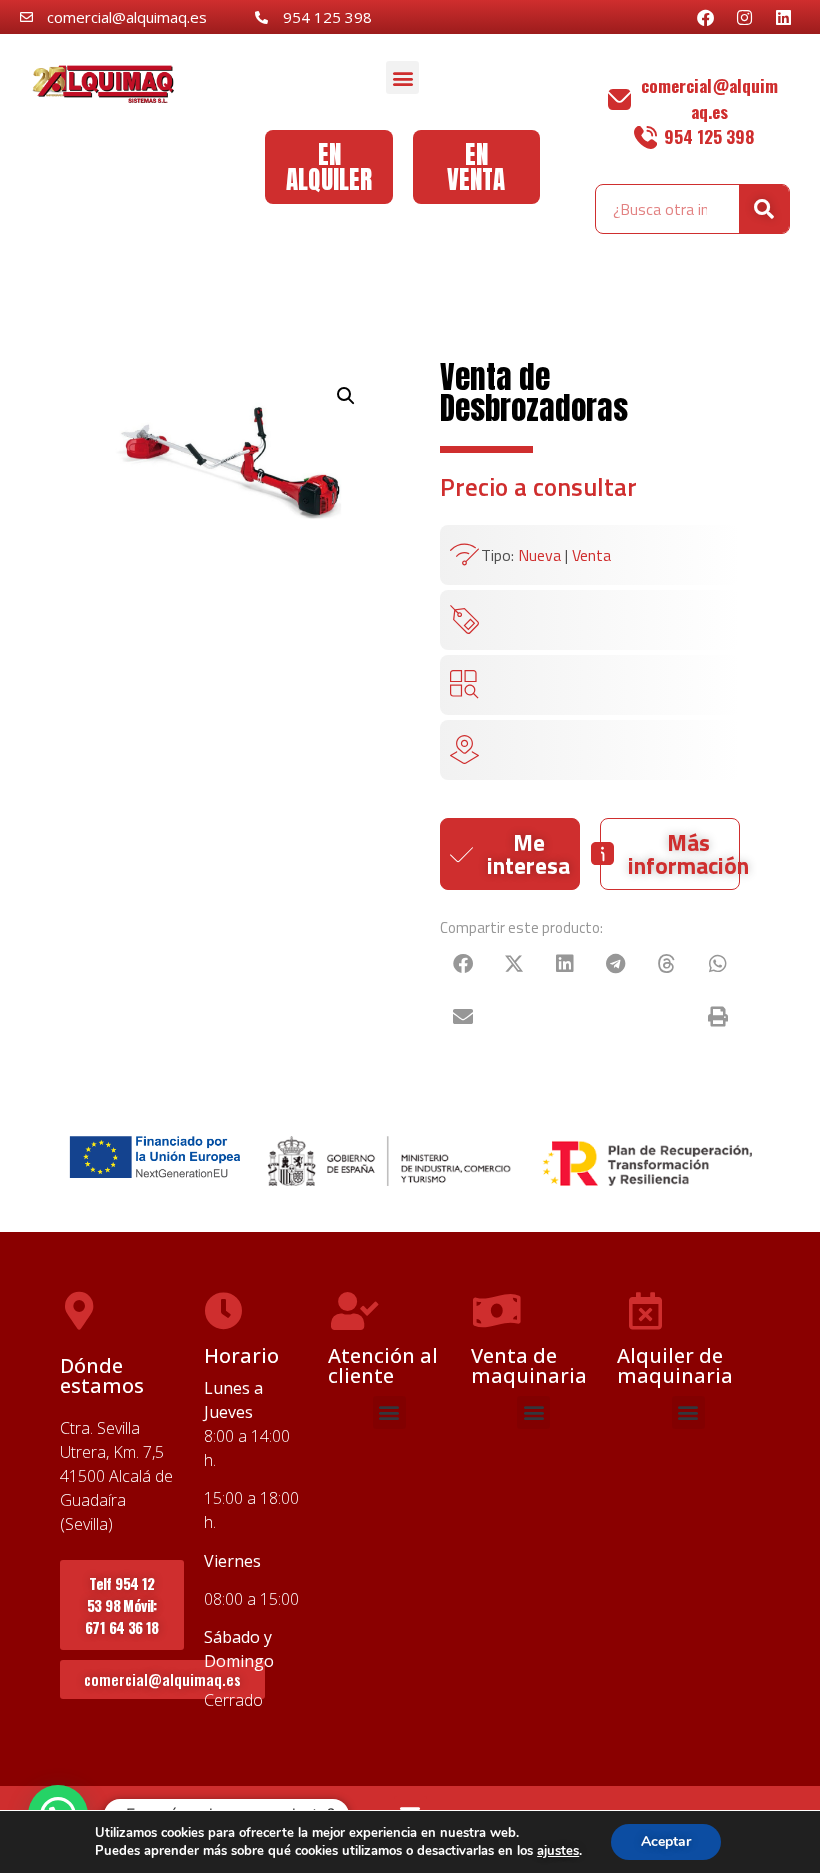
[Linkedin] (783, 17)
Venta (591, 555)
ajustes (558, 1851)
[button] (402, 77)
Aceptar (666, 1841)
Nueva (539, 555)
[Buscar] (764, 209)
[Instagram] (744, 17)
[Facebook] (705, 17)
